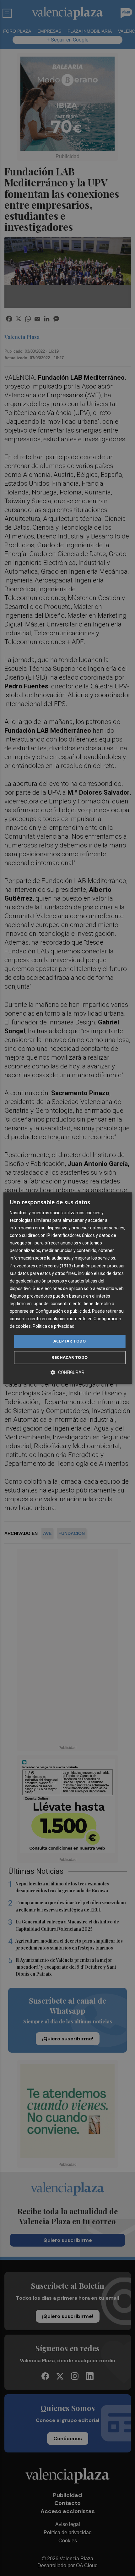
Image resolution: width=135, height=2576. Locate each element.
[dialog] (68, 1288)
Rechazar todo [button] (70, 1357)
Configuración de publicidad (63, 1311)
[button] (67, 1372)
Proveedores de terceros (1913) (41, 1266)
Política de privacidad (54, 1327)
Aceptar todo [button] (70, 1341)
